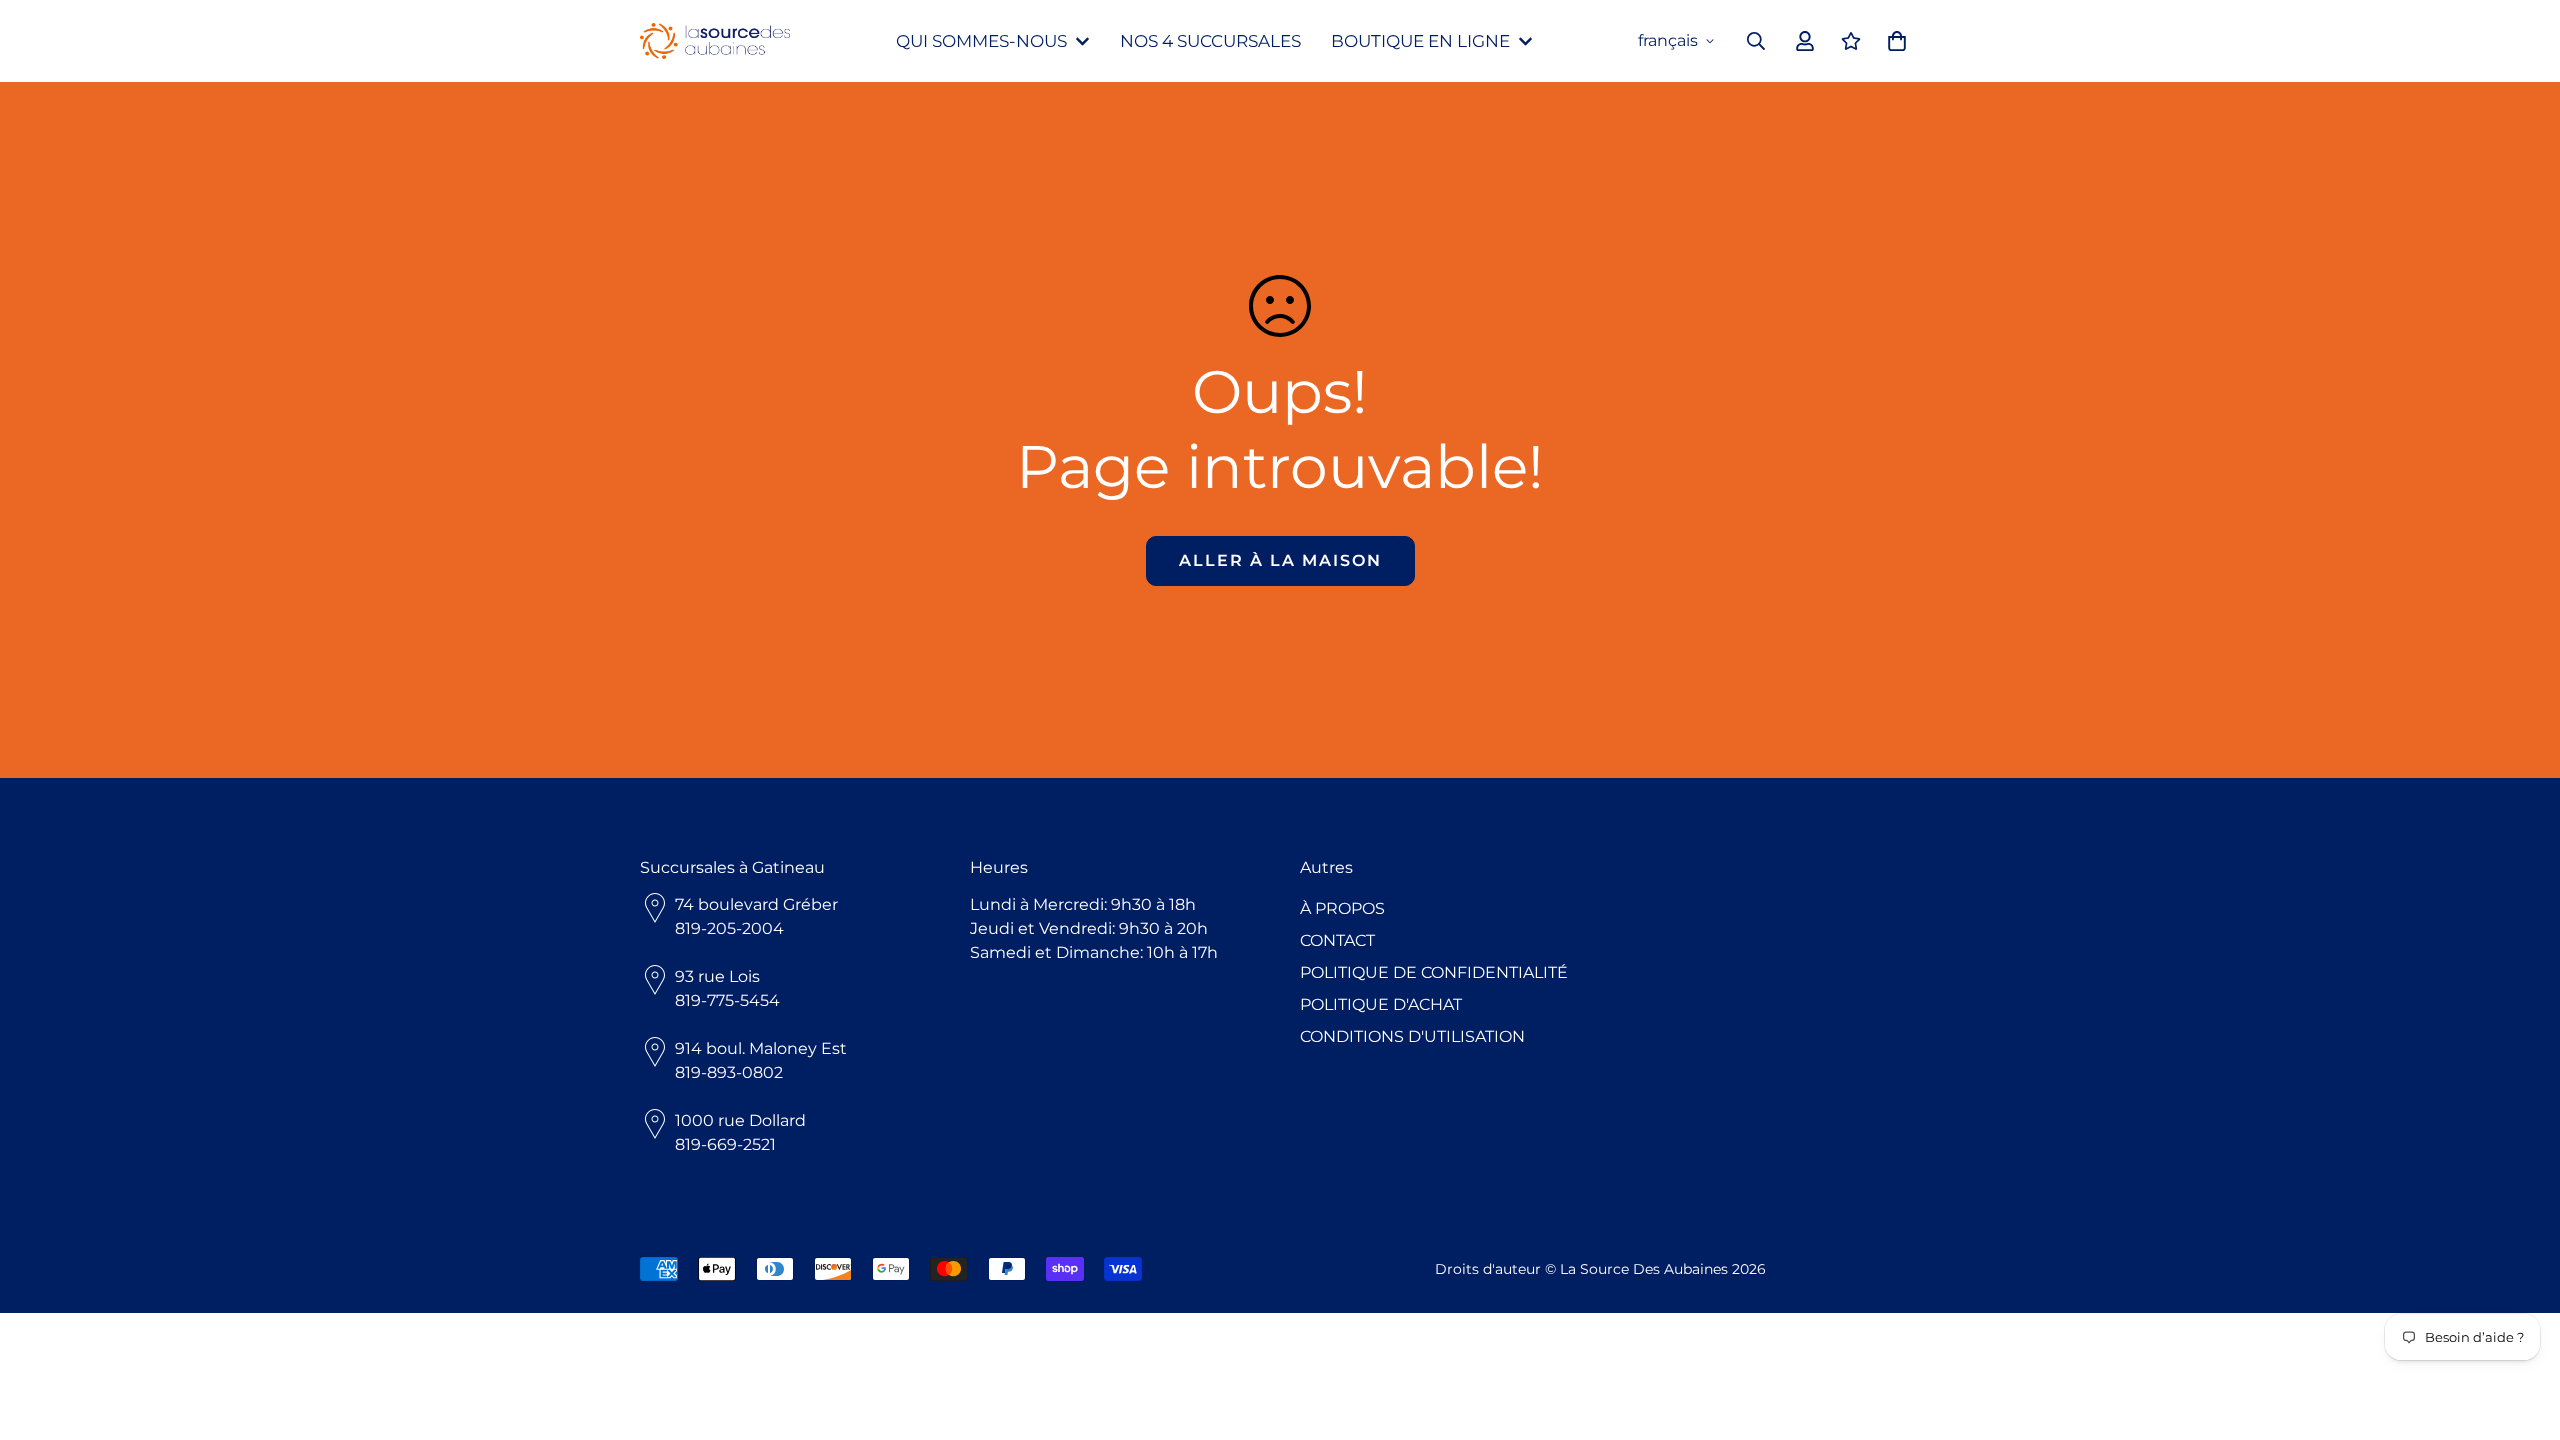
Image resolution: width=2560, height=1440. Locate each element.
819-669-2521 (725, 1144)
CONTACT (1337, 940)
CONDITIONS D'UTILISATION (1412, 1036)
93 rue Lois (717, 976)
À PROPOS (1342, 908)
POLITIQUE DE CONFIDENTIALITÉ (1434, 972)
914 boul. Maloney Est (761, 1048)
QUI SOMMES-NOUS (981, 41)
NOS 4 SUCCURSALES (1210, 41)
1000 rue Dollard (740, 1120)
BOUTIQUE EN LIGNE (1420, 41)
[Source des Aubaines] (715, 41)
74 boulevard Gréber (756, 904)
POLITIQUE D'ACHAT (1381, 1004)
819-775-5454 (727, 1000)
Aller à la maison (1280, 560)
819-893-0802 (729, 1072)
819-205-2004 (729, 928)
